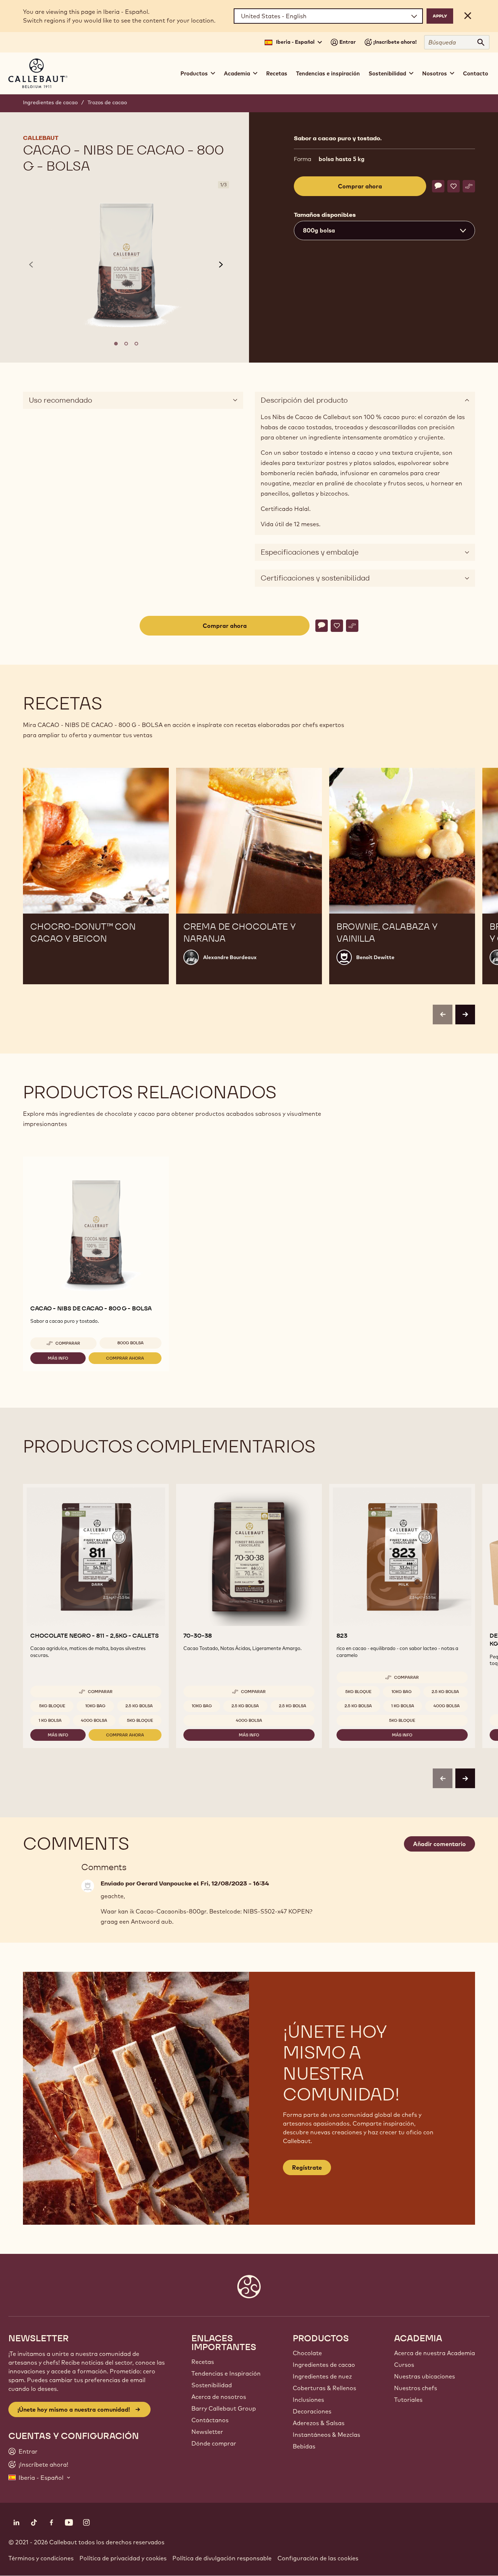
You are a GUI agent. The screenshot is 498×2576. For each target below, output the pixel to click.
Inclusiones (308, 2400)
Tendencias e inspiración (328, 73)
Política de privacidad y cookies (123, 2558)
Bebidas (304, 2446)
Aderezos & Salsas (319, 2423)
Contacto (476, 73)
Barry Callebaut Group (224, 2408)
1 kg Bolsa (50, 1720)
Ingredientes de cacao (50, 102)
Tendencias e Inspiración (226, 2373)
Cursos (404, 2365)
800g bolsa (131, 1343)
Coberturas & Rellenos (324, 2388)
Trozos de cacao (107, 102)
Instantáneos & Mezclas (326, 2435)
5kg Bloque (52, 1706)
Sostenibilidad (212, 2385)
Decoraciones (312, 2411)
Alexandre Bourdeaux (230, 957)
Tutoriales (408, 2400)
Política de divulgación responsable (222, 2558)
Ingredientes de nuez (322, 2376)
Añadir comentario (439, 1844)
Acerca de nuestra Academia (435, 2353)
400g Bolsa (94, 1720)
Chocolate (307, 2353)
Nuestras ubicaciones (425, 2376)
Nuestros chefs (416, 2388)
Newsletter (207, 2432)
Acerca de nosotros (219, 2397)
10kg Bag (95, 1706)
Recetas (277, 73)
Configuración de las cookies (318, 2558)
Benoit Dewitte (375, 957)
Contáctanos (210, 2420)
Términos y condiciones (41, 2558)
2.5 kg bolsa (139, 1706)
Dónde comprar (214, 2443)
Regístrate (307, 2167)
